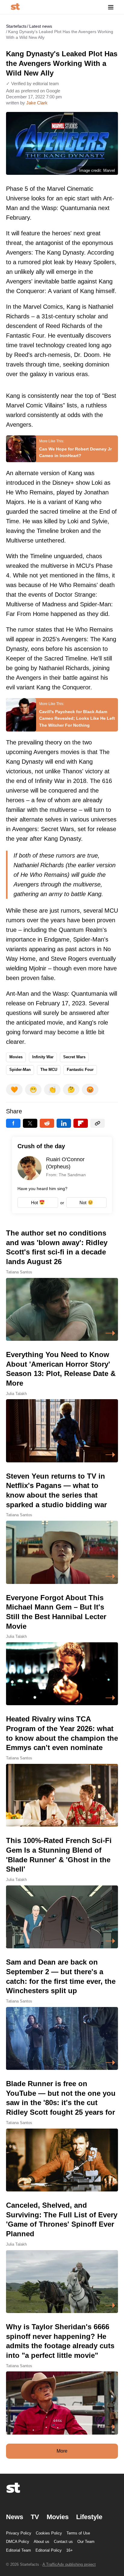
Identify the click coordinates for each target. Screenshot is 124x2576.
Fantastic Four (80, 1070)
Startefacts (16, 26)
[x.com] (30, 1123)
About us (42, 2542)
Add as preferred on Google (33, 91)
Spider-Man (20, 1070)
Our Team (86, 2542)
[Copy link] (98, 1123)
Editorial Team (19, 2550)
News (15, 2517)
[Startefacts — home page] (15, 7)
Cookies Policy (49, 2533)
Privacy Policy (19, 2533)
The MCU (49, 1070)
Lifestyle (89, 2517)
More (62, 2451)
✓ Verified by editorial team (33, 83)
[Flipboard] (81, 1123)
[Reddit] (47, 1123)
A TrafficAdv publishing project (69, 2564)
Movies (16, 1057)
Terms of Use (78, 2533)
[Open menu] (111, 7)
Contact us (63, 2542)
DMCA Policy (18, 2542)
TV (35, 2517)
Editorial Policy (49, 2550)
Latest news (41, 26)
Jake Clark (37, 103)
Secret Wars (74, 1057)
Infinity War (43, 1057)
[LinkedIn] (64, 1123)
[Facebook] (13, 1123)
